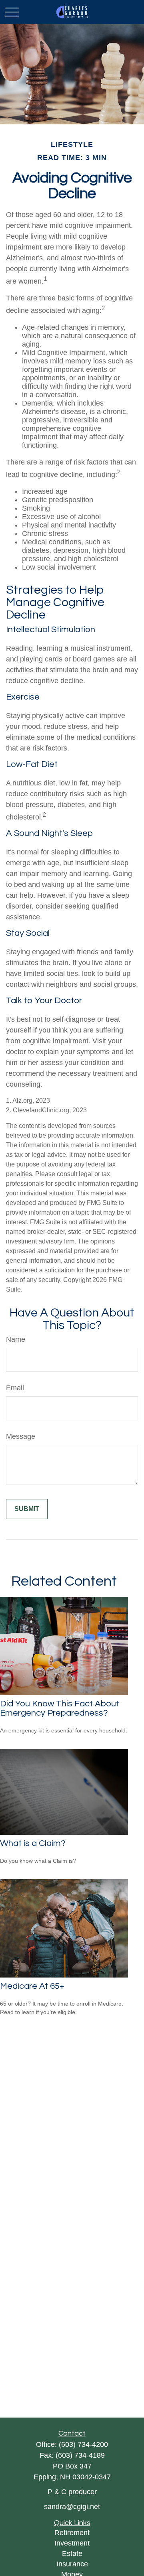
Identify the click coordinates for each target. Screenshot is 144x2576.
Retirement (72, 2533)
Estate (72, 2554)
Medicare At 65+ (32, 1986)
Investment (72, 2543)
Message (21, 1436)
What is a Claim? (33, 1843)
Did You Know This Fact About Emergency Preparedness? (60, 1708)
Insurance (72, 2564)
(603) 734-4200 (83, 2444)
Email (15, 1388)
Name (16, 1339)
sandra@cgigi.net (72, 2507)
